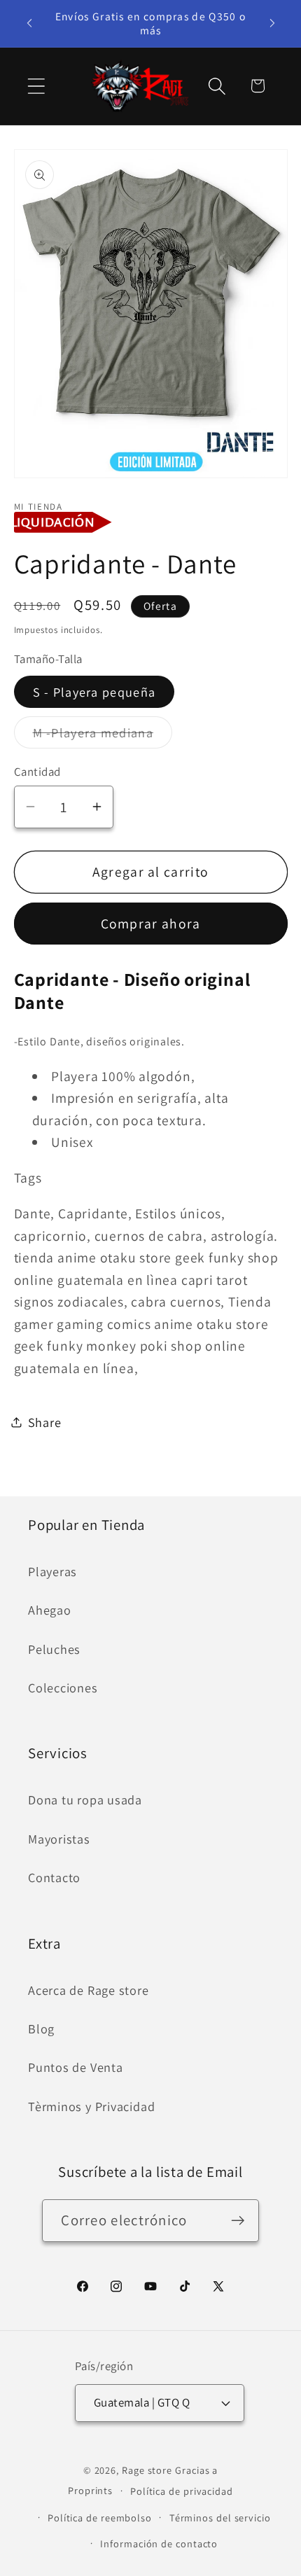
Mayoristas (59, 1839)
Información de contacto (159, 2543)
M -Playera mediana (103, 736)
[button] (36, 86)
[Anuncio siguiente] (272, 23)
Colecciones (63, 1687)
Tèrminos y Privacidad (91, 2106)
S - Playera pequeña (94, 692)
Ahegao (50, 1610)
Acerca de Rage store (89, 1990)
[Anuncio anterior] (29, 23)
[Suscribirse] (238, 2221)
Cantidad (37, 772)
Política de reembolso (100, 2518)
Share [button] (45, 1422)
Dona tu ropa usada (85, 1799)
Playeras (52, 1571)
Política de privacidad (182, 2491)
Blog (41, 2028)
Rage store (147, 2470)
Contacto (54, 1877)
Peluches (54, 1649)
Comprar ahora (151, 924)
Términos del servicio (220, 2518)
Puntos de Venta (76, 2067)
